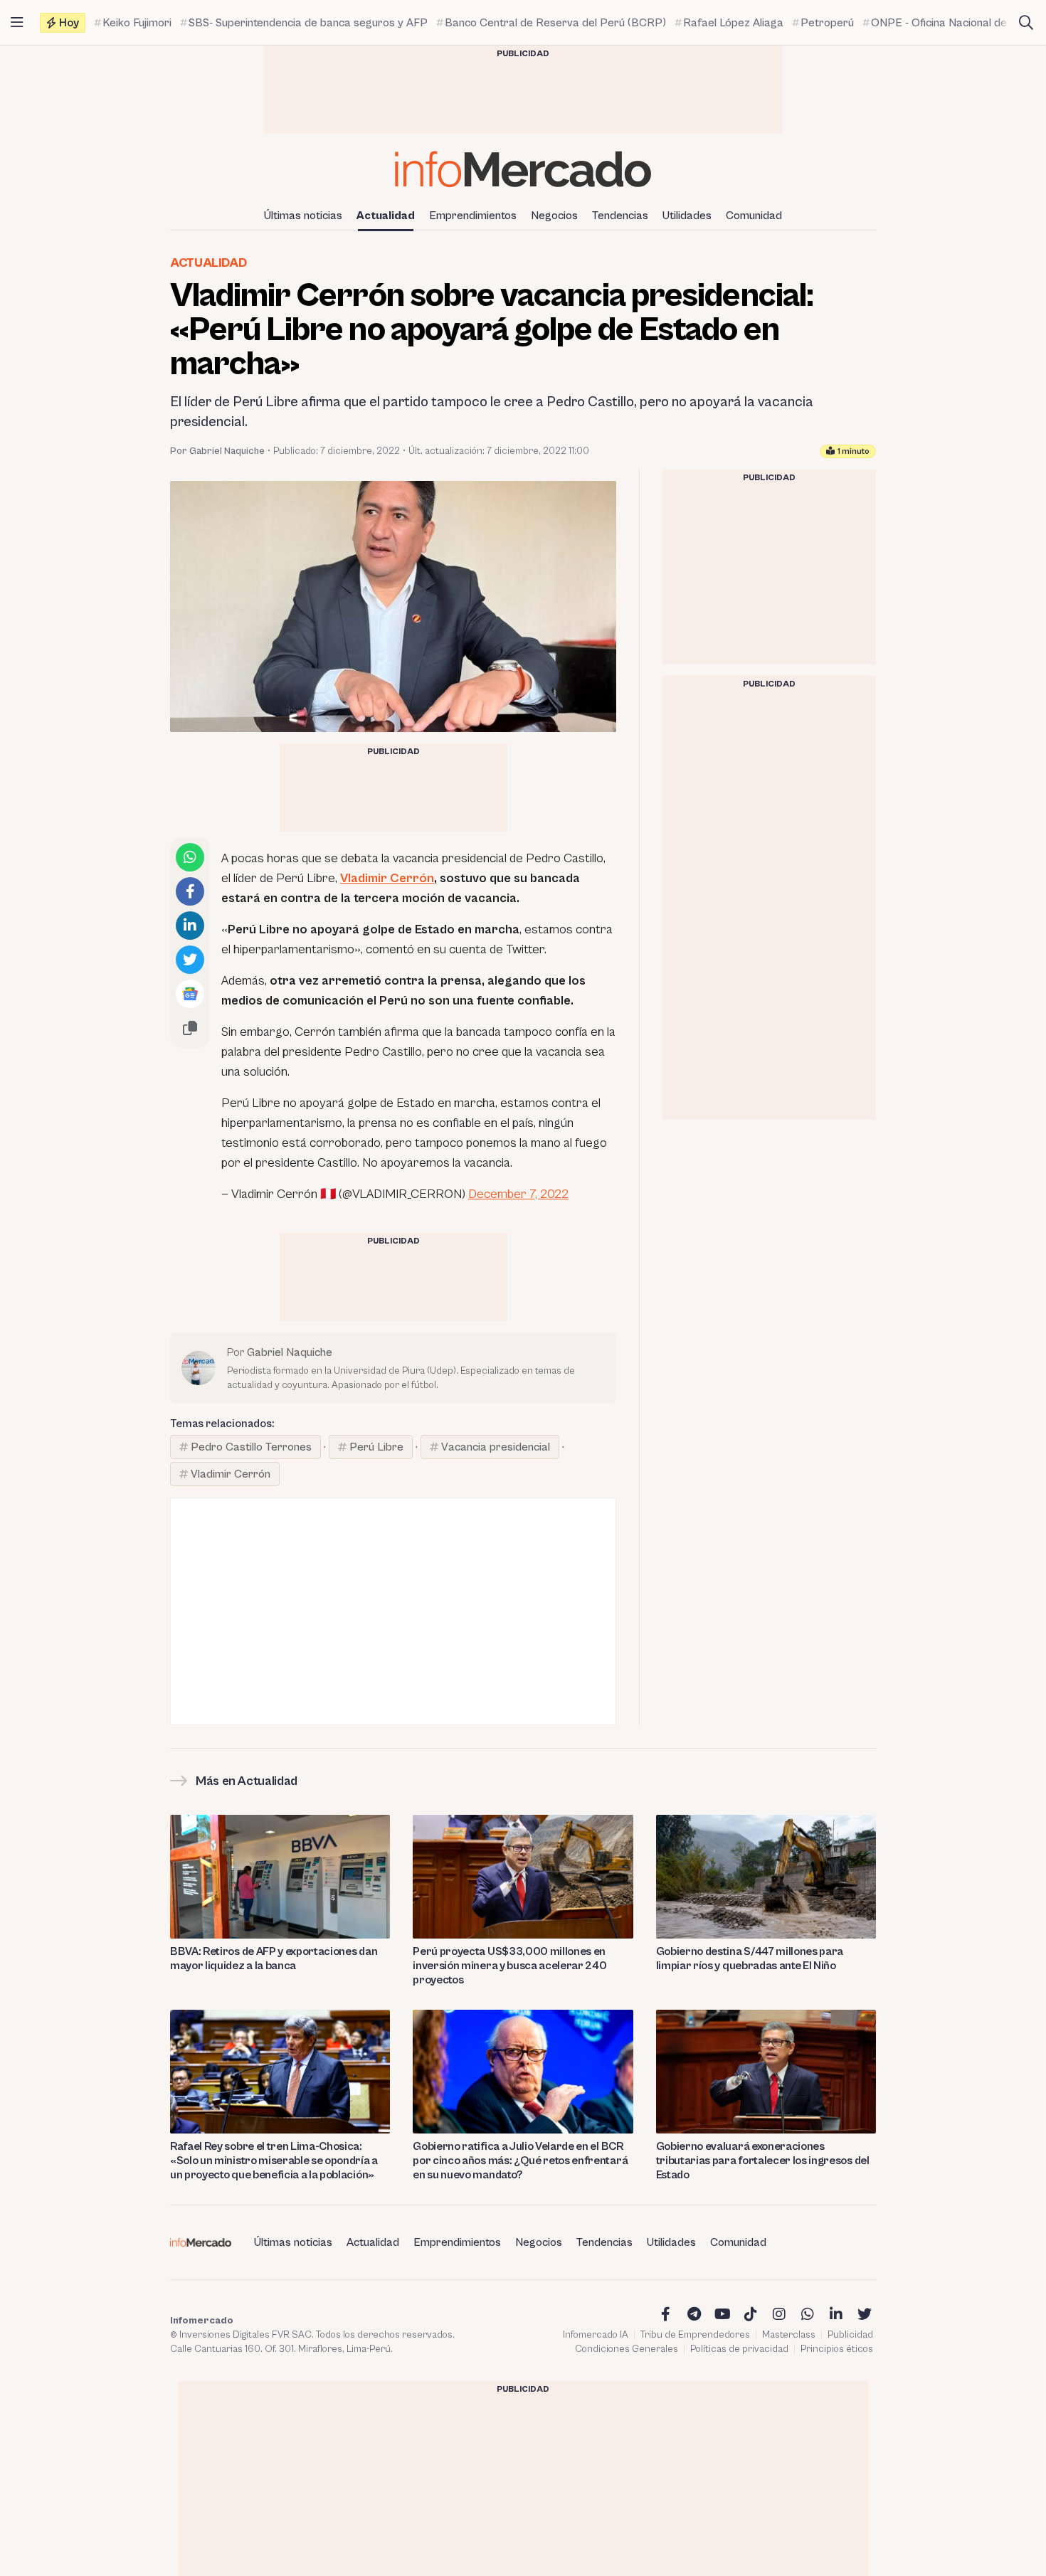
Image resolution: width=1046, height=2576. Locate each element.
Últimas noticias (303, 216)
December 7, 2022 (518, 1194)
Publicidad (850, 2335)
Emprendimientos (473, 216)
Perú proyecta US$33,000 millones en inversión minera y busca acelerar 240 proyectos (509, 1966)
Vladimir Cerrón (387, 878)
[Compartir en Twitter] (190, 960)
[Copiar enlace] (190, 1028)
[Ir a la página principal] (523, 169)
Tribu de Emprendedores (695, 2335)
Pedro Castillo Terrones (251, 1447)
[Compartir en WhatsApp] (190, 857)
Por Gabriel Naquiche (217, 451)
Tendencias (620, 216)
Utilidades (687, 216)
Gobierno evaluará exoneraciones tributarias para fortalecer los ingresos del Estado (763, 2161)
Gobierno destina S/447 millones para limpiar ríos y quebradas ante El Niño (750, 1958)
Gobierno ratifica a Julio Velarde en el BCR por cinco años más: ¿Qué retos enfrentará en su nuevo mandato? (520, 2161)
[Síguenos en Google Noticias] (190, 994)
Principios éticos (837, 2349)
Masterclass (789, 2335)
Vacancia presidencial (496, 1447)
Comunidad (754, 216)
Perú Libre (376, 1447)
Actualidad (386, 216)
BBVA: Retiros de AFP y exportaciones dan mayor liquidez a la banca (274, 1958)
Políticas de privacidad (739, 2349)
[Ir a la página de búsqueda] (1026, 23)
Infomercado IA (596, 2335)
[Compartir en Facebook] (190, 891)
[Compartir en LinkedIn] (190, 926)
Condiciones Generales (627, 2349)
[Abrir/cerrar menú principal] (17, 23)
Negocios (554, 216)
